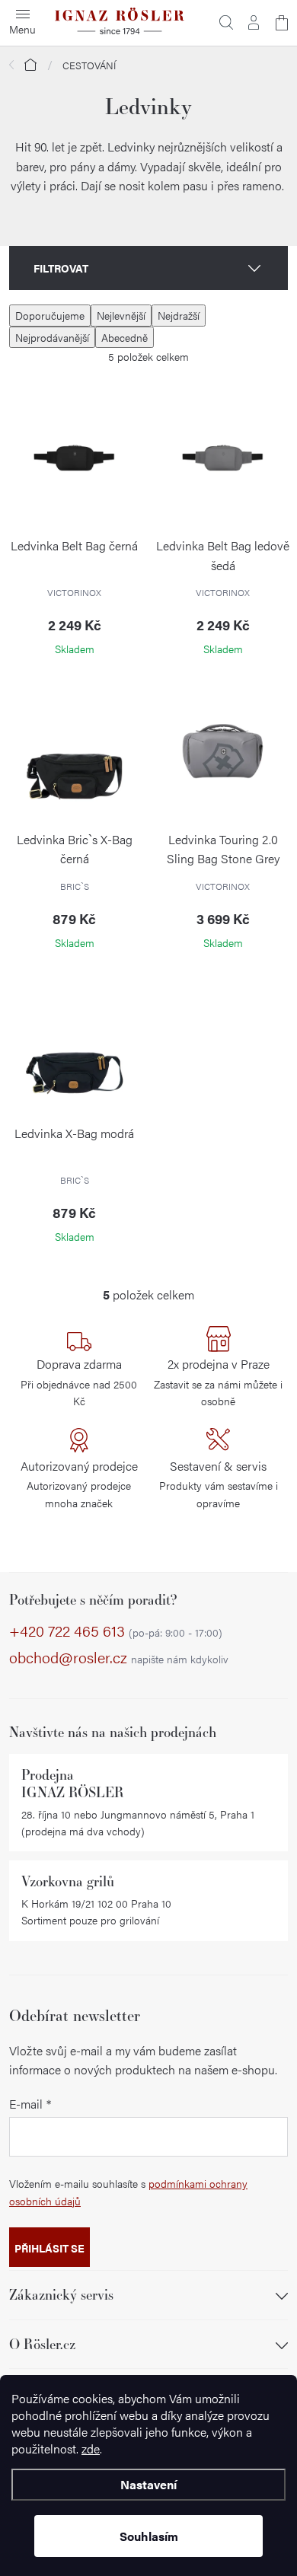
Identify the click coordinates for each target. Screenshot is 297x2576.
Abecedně (125, 337)
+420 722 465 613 (116, 1631)
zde (91, 2448)
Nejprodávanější (52, 337)
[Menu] (23, 23)
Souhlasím (149, 2536)
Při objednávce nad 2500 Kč (79, 1382)
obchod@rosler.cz (119, 1658)
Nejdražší (179, 315)
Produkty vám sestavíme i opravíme (219, 1484)
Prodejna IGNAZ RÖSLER (73, 1784)
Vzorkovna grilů (68, 1881)
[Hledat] (226, 23)
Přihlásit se (49, 2248)
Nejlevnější (121, 315)
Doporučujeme (50, 315)
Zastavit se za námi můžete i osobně (218, 1382)
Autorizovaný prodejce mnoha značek (79, 1484)
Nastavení (148, 2484)
